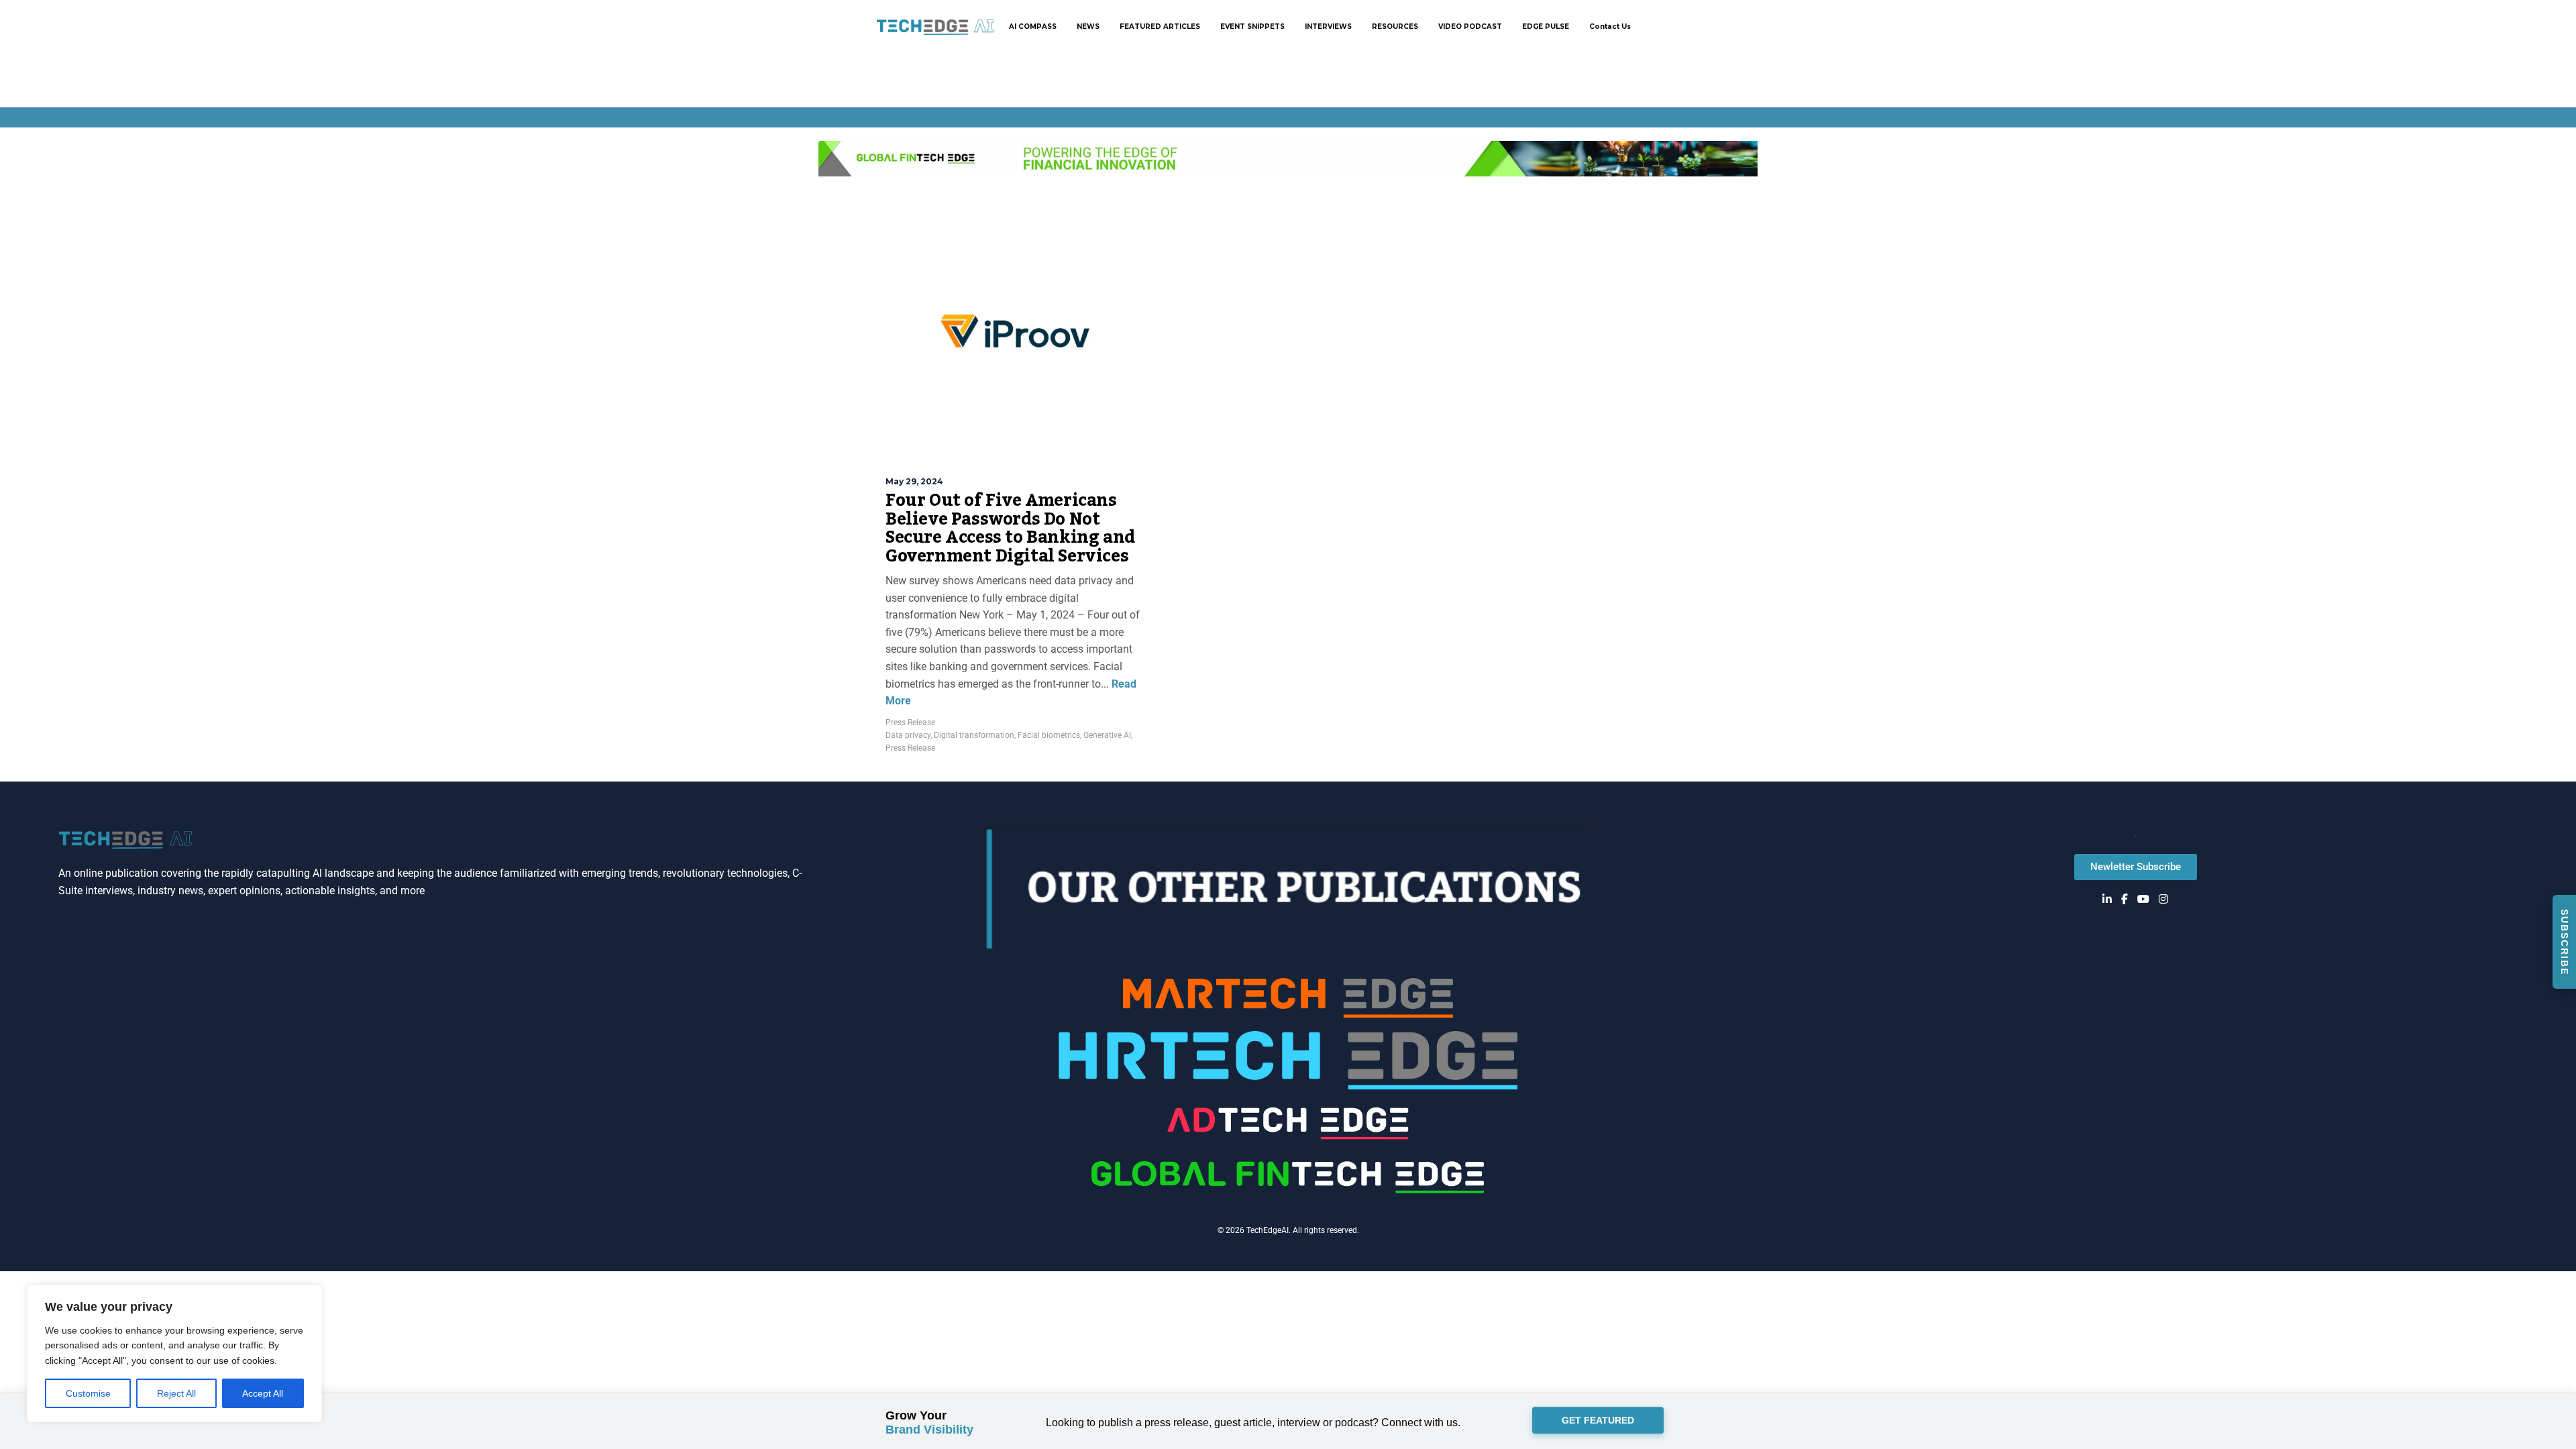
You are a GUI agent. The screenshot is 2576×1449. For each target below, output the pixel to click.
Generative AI (1107, 735)
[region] (174, 1353)
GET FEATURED (1598, 1423)
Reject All (176, 1393)
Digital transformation (974, 735)
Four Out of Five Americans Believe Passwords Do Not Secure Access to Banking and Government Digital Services (1010, 528)
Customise (88, 1393)
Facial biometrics (1049, 735)
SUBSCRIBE (2565, 942)
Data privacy (908, 735)
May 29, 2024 (914, 481)
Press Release (910, 722)
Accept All (263, 1393)
